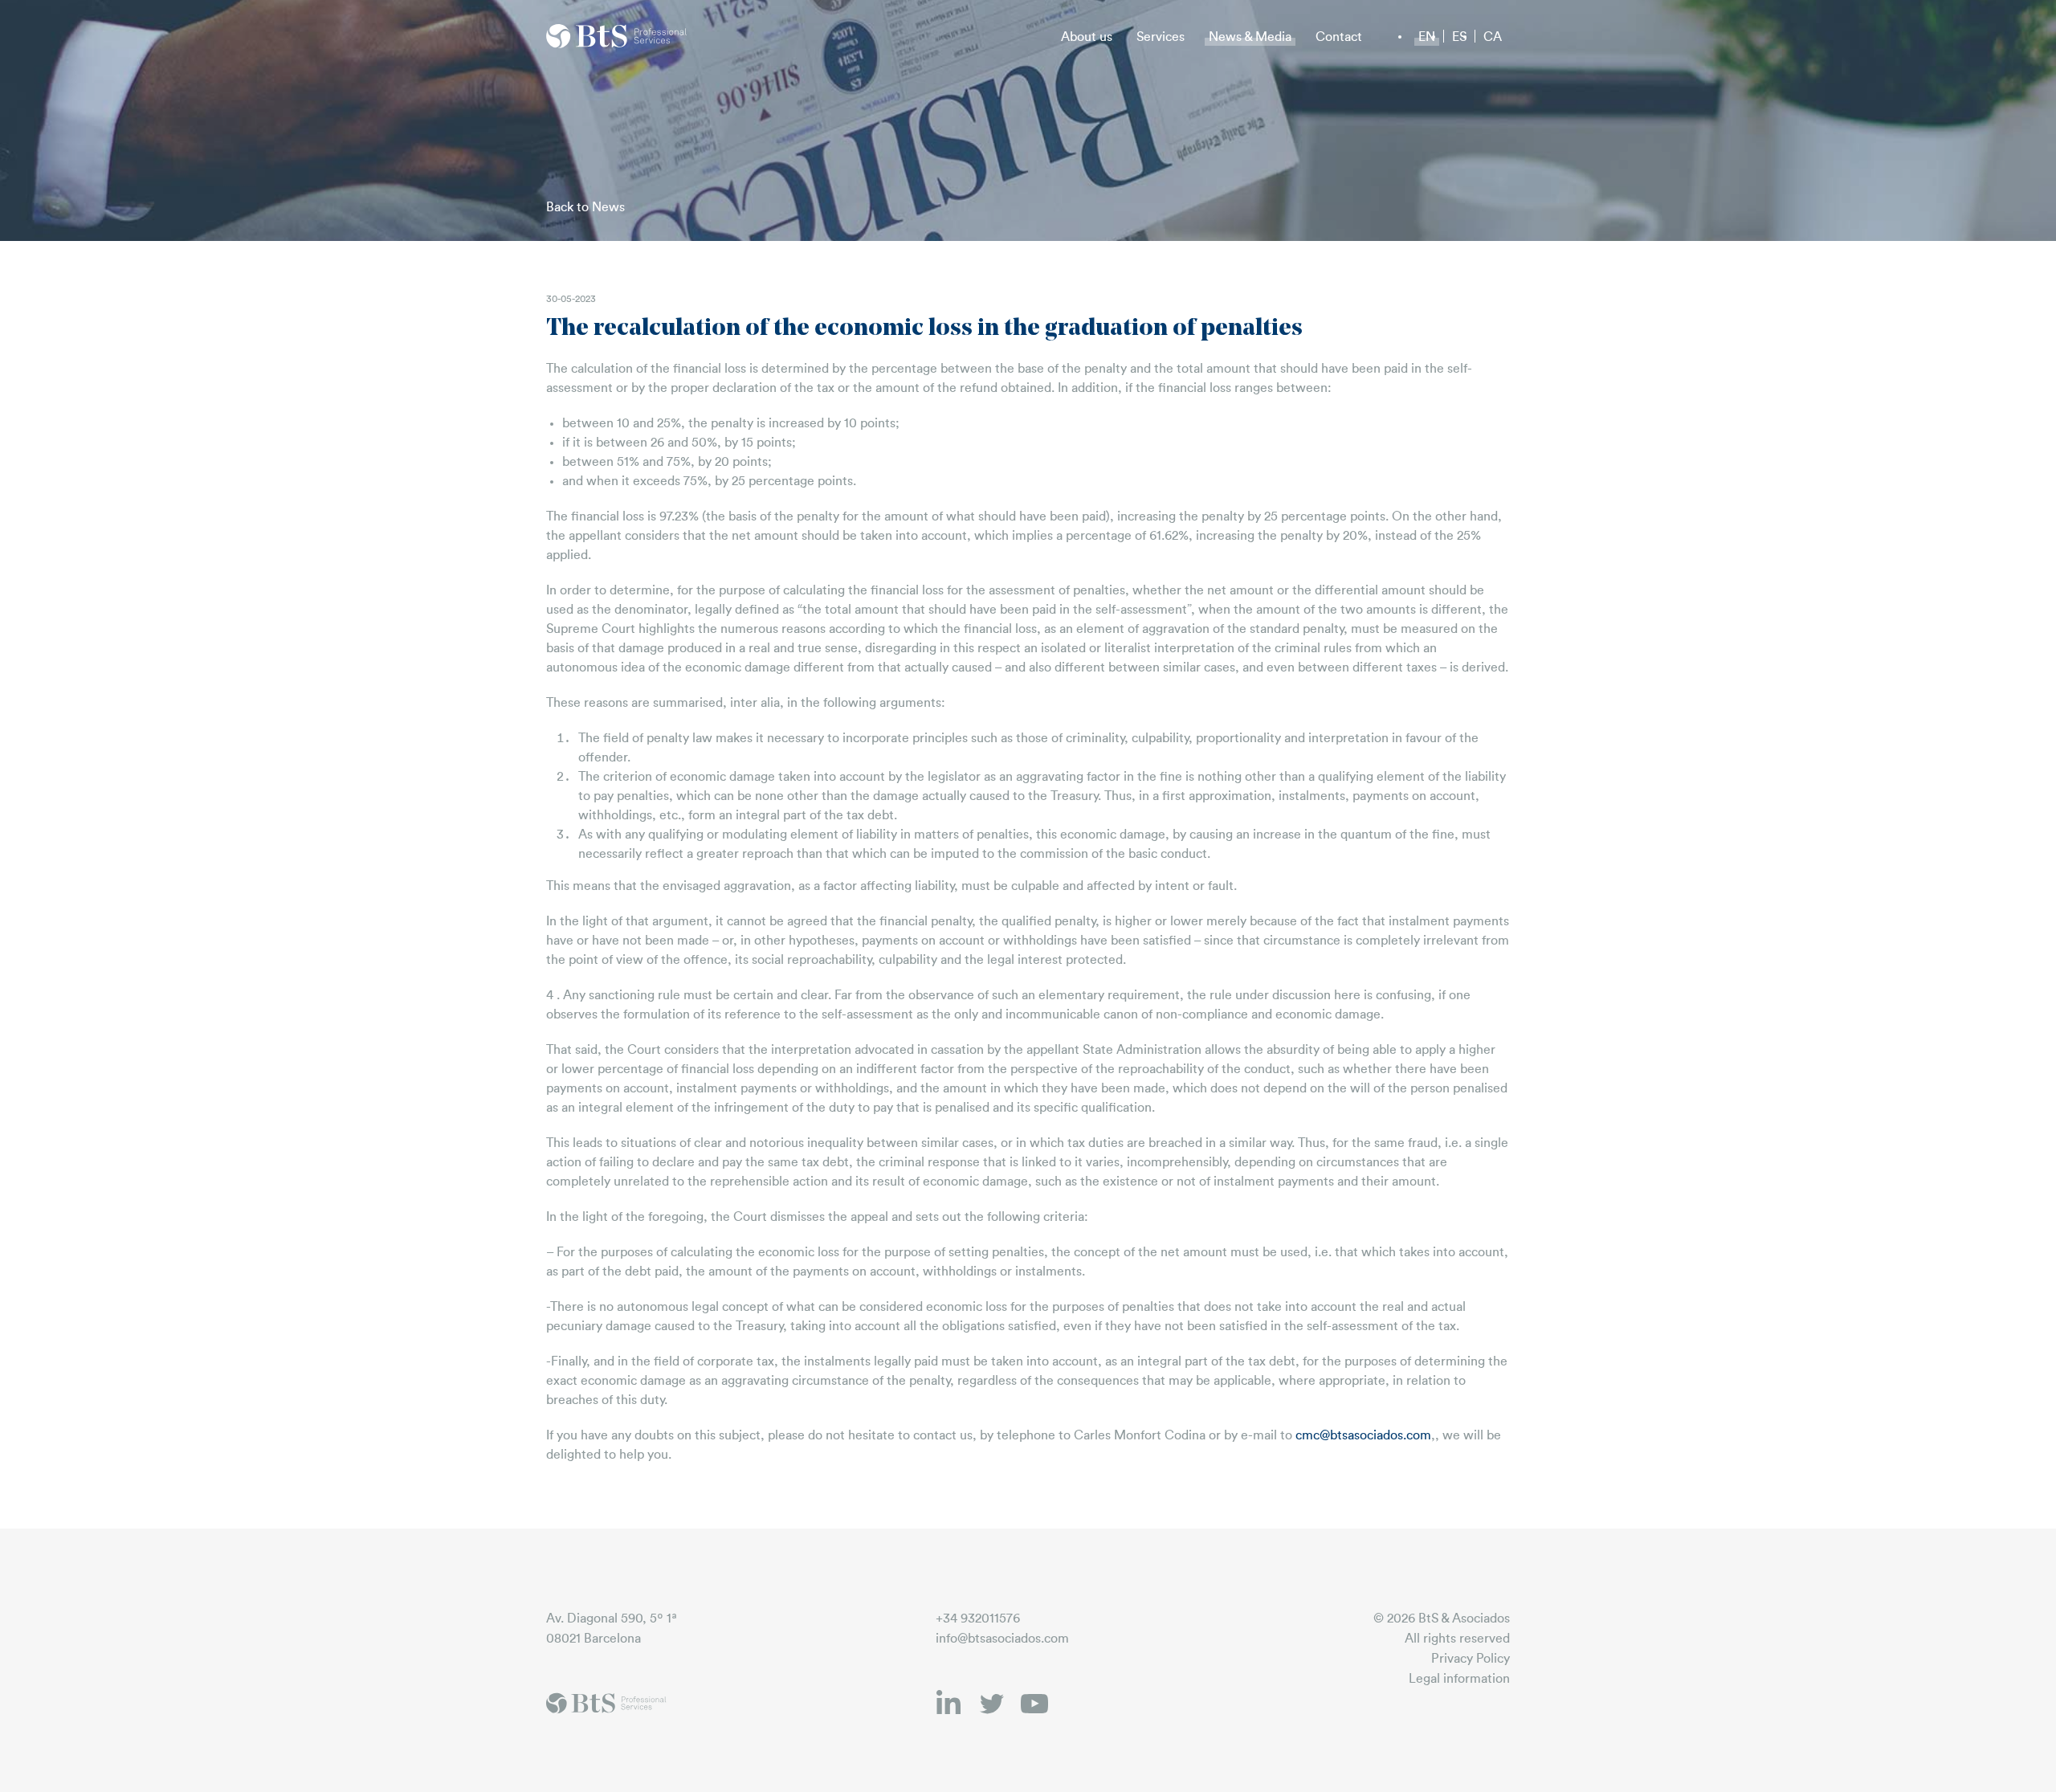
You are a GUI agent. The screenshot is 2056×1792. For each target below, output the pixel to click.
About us (1087, 37)
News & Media (1250, 37)
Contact (1339, 37)
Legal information (1459, 1679)
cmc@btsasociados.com (1363, 1435)
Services (1161, 37)
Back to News (585, 207)
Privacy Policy (1471, 1659)
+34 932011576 (978, 1619)
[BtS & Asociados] (617, 36)
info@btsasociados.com (1002, 1639)
